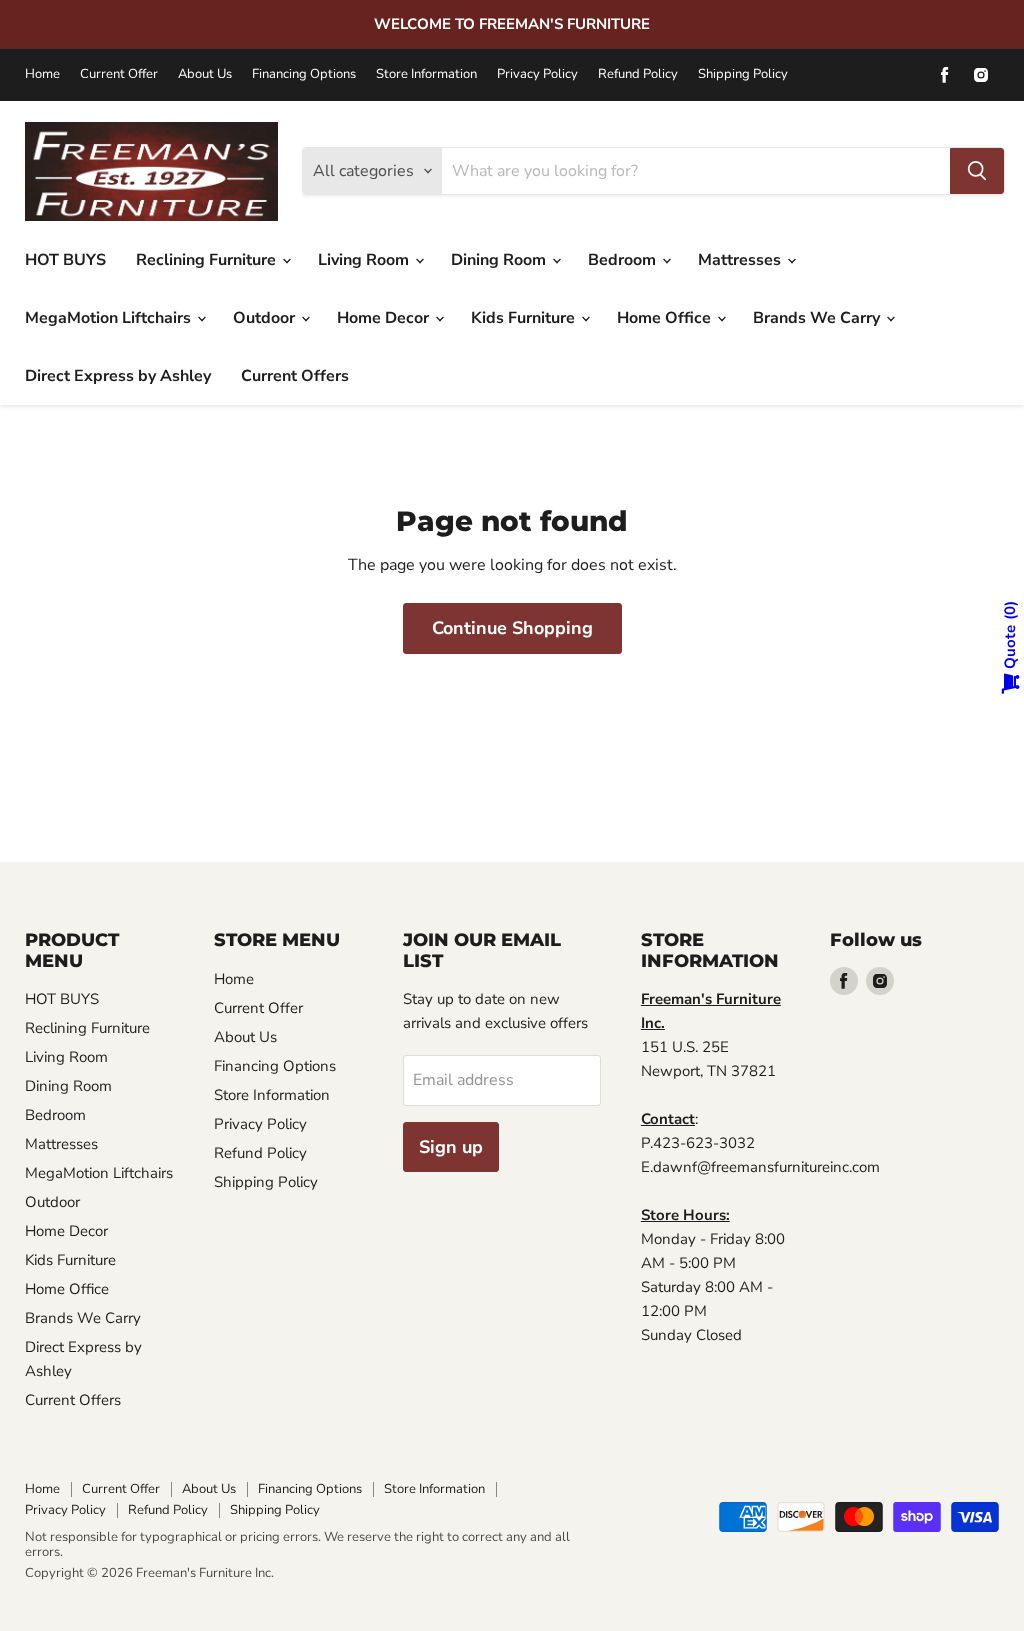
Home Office (666, 318)
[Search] (977, 171)
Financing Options (304, 74)
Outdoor (266, 318)
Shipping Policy (743, 74)
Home (42, 74)
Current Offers (295, 376)
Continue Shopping (512, 628)
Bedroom (624, 260)
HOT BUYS (65, 260)
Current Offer (119, 74)
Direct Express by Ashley (118, 376)
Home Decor (385, 318)
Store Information (426, 74)
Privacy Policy (537, 74)
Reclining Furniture (208, 260)
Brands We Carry (818, 318)
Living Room (365, 260)
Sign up (451, 1147)
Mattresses (741, 260)
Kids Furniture (525, 318)
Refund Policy (638, 74)
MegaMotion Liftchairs (110, 318)
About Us (205, 74)
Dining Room (500, 260)
